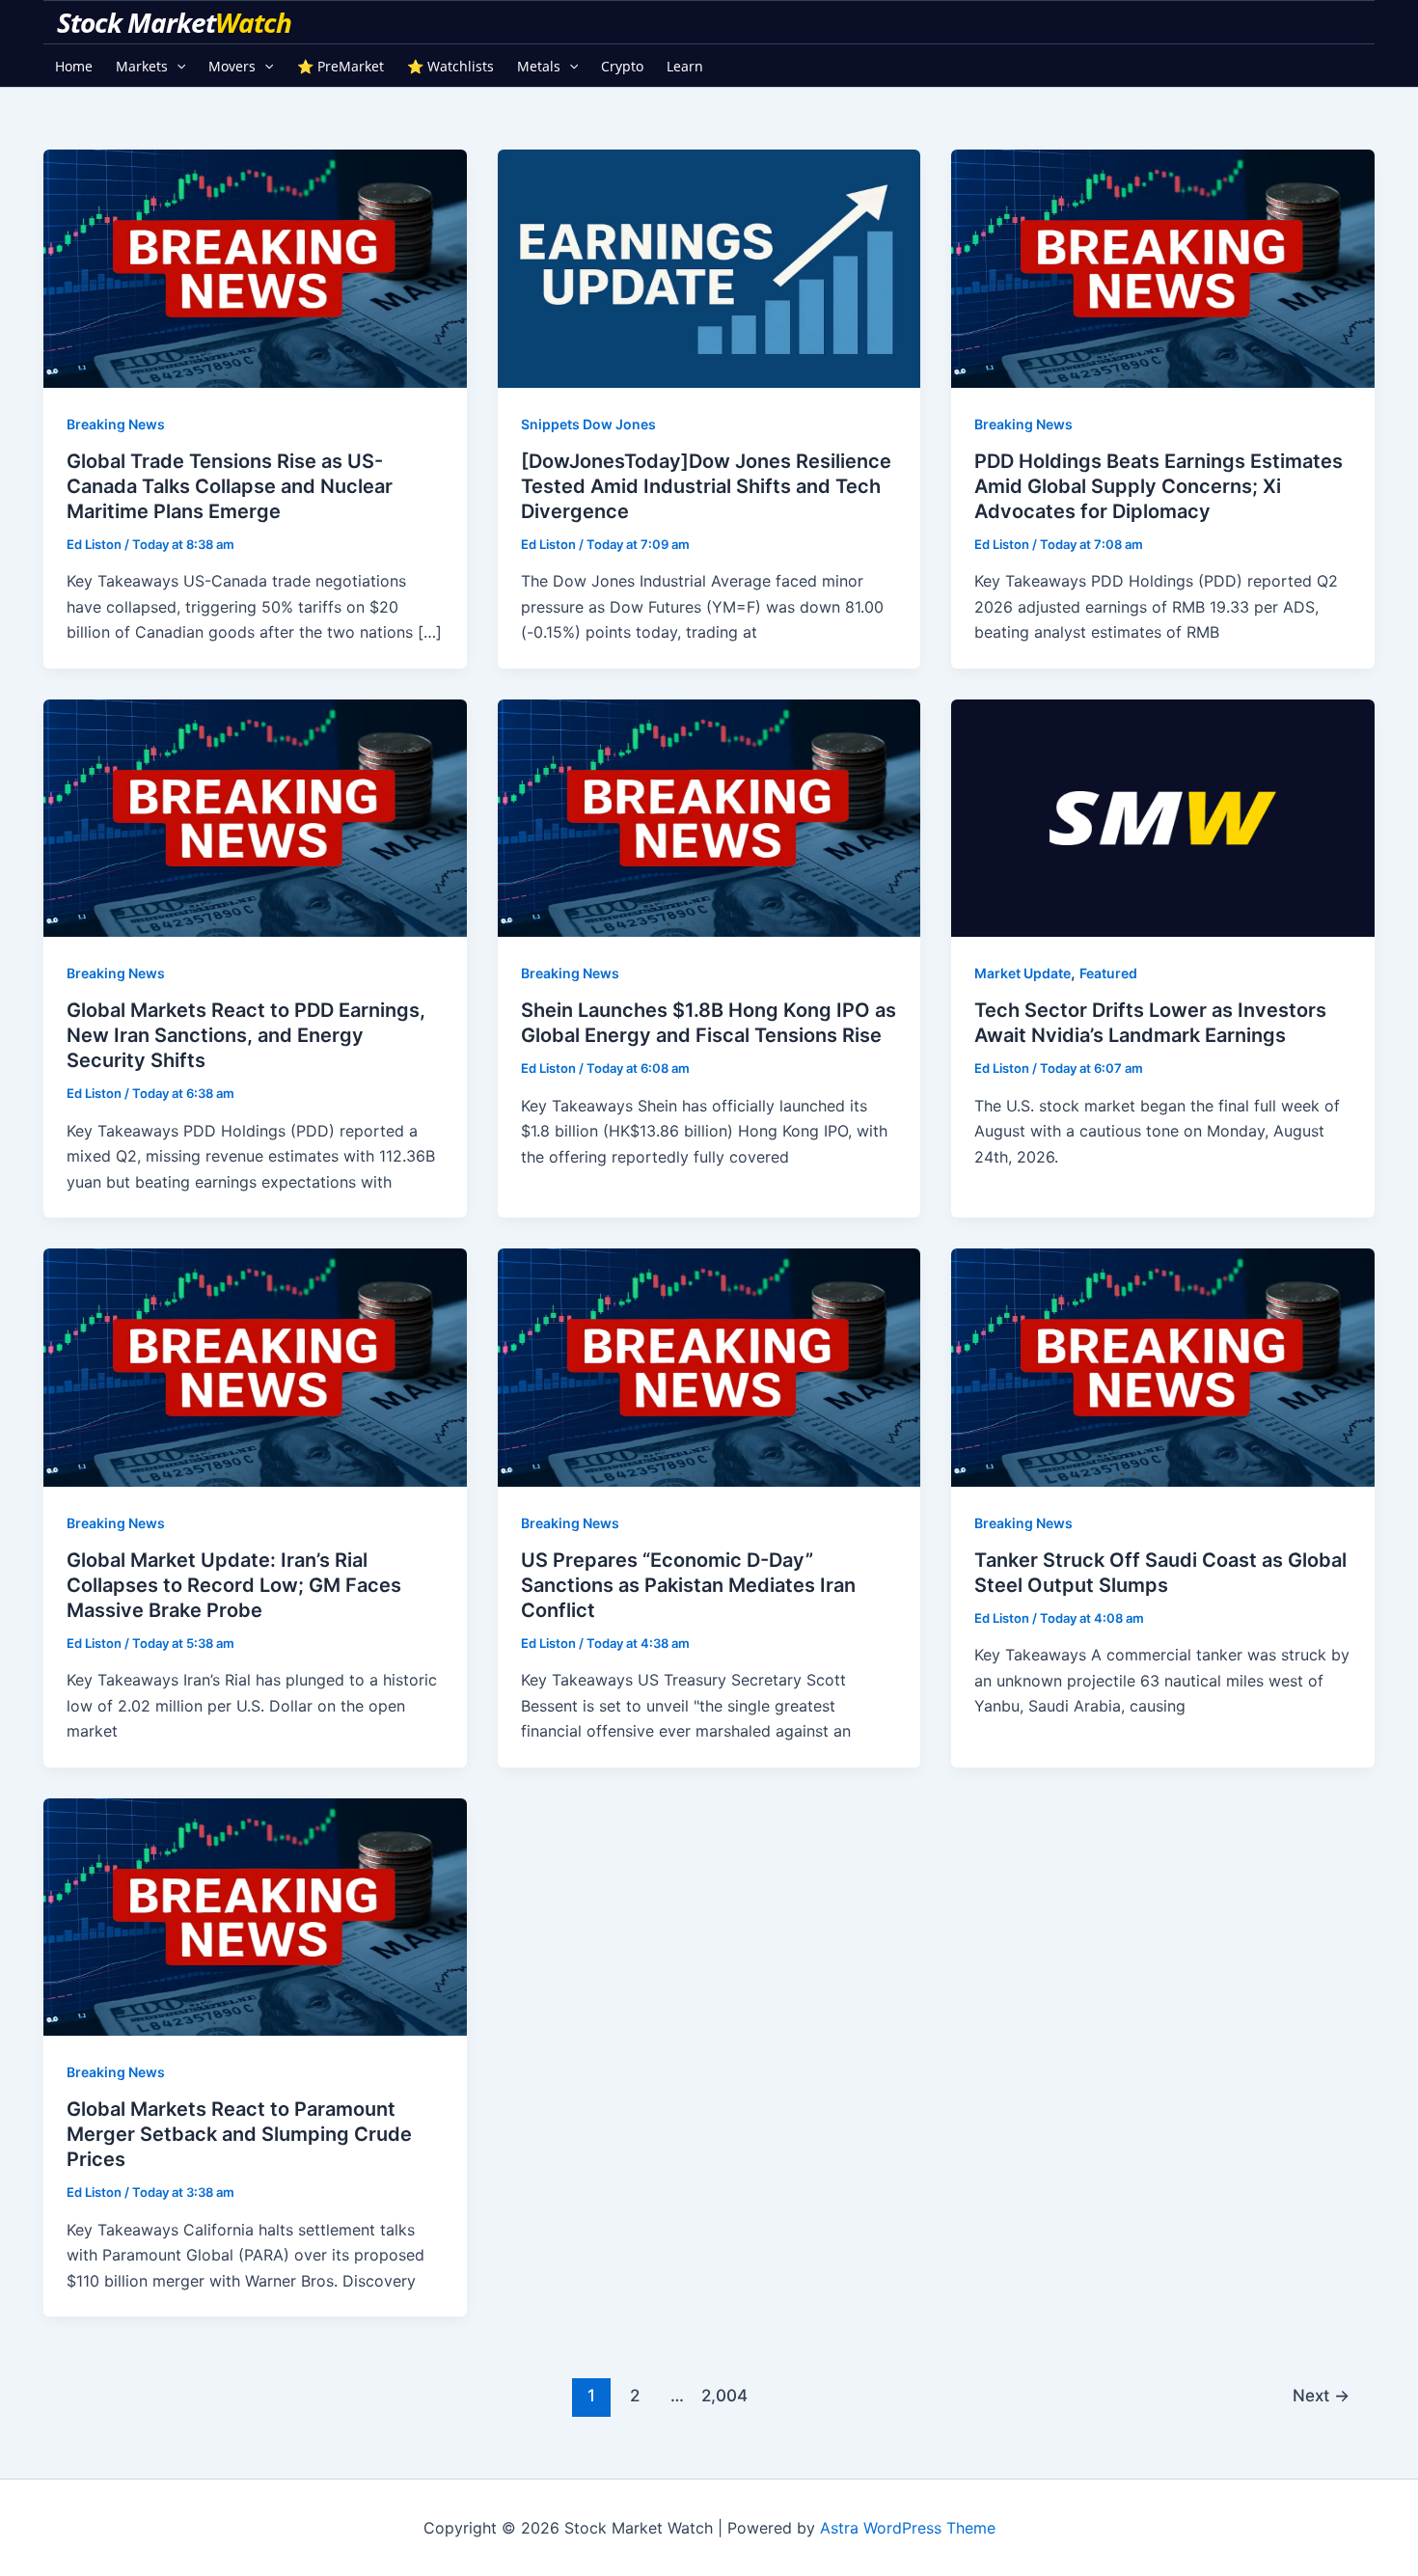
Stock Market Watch (177, 22)
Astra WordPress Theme (908, 2528)
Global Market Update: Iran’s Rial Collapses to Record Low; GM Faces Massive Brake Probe (234, 1585)
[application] (177, 66)
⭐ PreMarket (341, 66)
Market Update (1023, 973)
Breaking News (116, 424)
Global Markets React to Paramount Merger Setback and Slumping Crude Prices (239, 2134)
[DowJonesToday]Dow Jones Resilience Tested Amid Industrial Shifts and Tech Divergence (706, 486)
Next (1321, 2395)
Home (74, 66)
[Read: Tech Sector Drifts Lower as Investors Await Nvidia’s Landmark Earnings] (1163, 816)
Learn (685, 66)
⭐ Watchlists (450, 66)
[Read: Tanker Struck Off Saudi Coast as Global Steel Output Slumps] (1163, 1366)
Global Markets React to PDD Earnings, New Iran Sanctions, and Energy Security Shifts (246, 1035)
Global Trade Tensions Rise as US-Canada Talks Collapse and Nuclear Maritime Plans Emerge (230, 486)
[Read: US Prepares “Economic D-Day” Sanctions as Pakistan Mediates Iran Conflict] (709, 1366)
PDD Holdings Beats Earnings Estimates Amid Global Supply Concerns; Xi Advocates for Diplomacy (1159, 486)
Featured (1108, 973)
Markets (142, 66)
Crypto (622, 66)
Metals (539, 66)
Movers (232, 66)
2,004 (721, 2395)
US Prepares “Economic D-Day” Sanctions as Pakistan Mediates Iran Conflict (688, 1585)
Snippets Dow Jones (588, 424)
